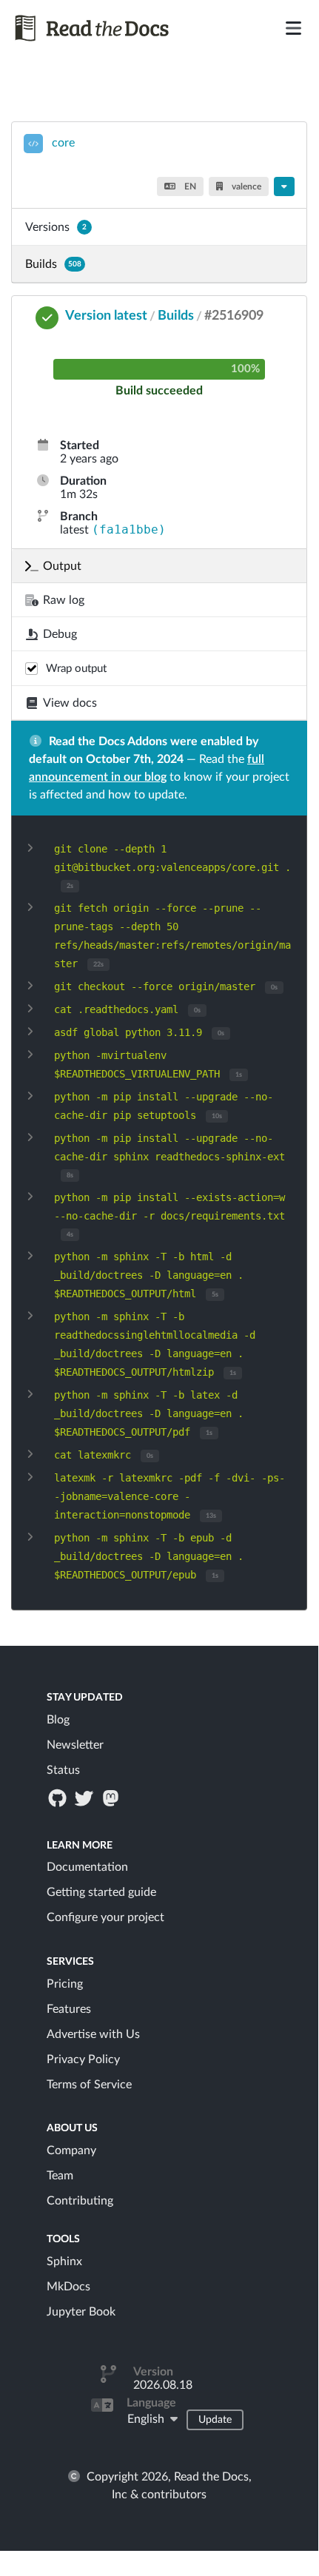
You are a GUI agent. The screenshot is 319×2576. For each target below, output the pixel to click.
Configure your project (105, 1917)
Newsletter (75, 1745)
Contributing (80, 2201)
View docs (70, 703)
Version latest (106, 316)
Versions (56, 227)
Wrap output (76, 669)
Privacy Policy (83, 2059)
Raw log (64, 600)
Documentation (87, 1867)
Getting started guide (101, 1892)
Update (215, 2420)
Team (60, 2176)
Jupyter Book (81, 2312)
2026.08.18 (163, 2385)
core (63, 143)
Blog (58, 1720)
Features (69, 2009)
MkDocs (68, 2287)
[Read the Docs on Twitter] (85, 1798)
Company (71, 2150)
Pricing (65, 1984)
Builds (53, 264)
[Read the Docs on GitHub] (58, 1798)
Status (63, 1770)
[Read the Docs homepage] (109, 28)
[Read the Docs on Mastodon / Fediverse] (113, 1798)
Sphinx (64, 2261)
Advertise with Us (93, 2034)
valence (245, 186)
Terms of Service (89, 2085)
